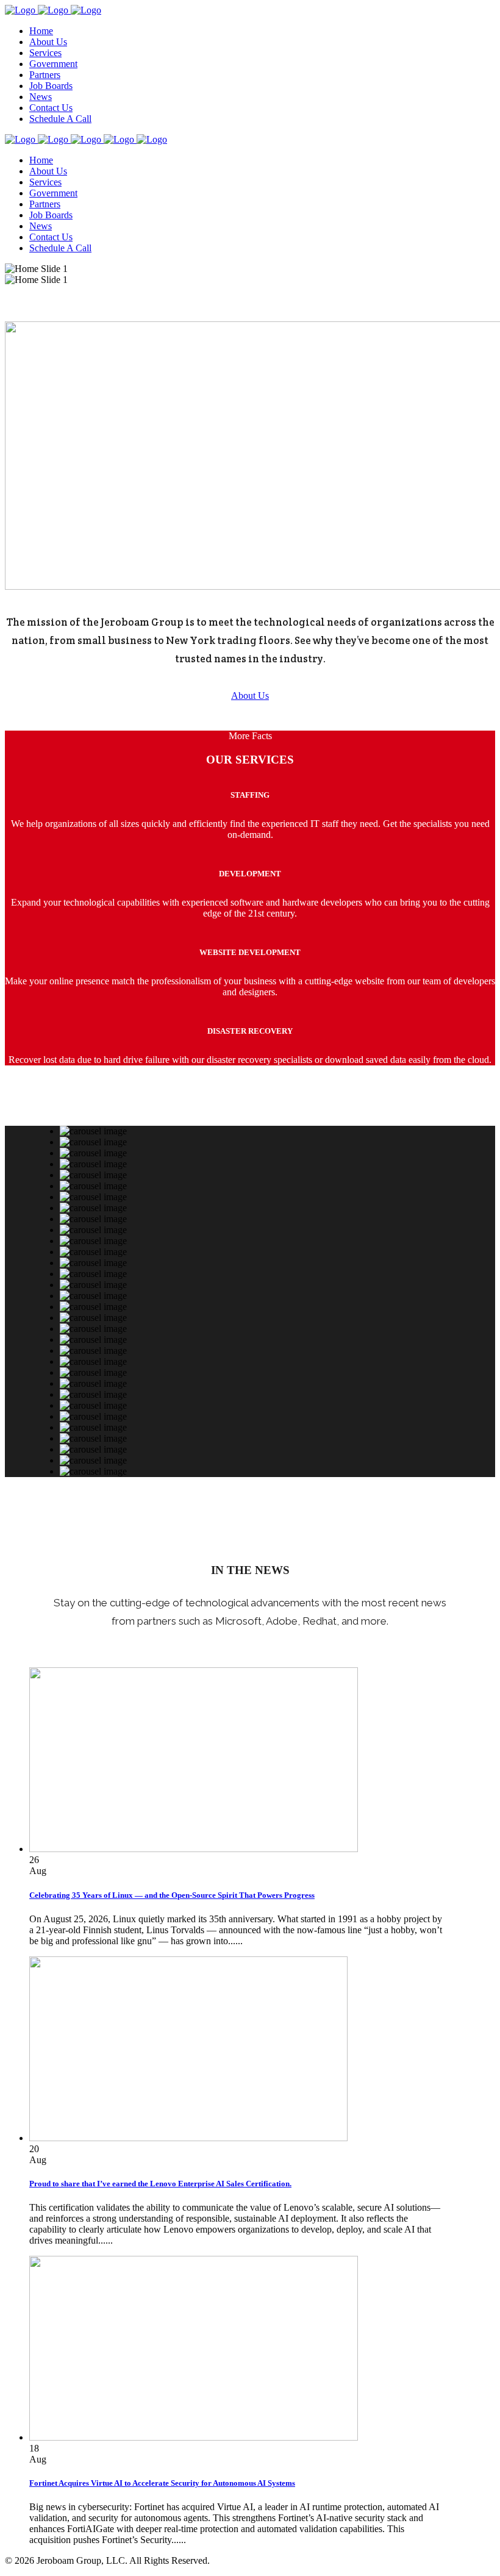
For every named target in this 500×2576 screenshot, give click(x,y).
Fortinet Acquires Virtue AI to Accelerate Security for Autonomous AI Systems (162, 2483)
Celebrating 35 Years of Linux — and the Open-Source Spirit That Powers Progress (172, 1895)
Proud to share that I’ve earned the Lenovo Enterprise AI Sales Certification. (160, 2184)
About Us (250, 696)
